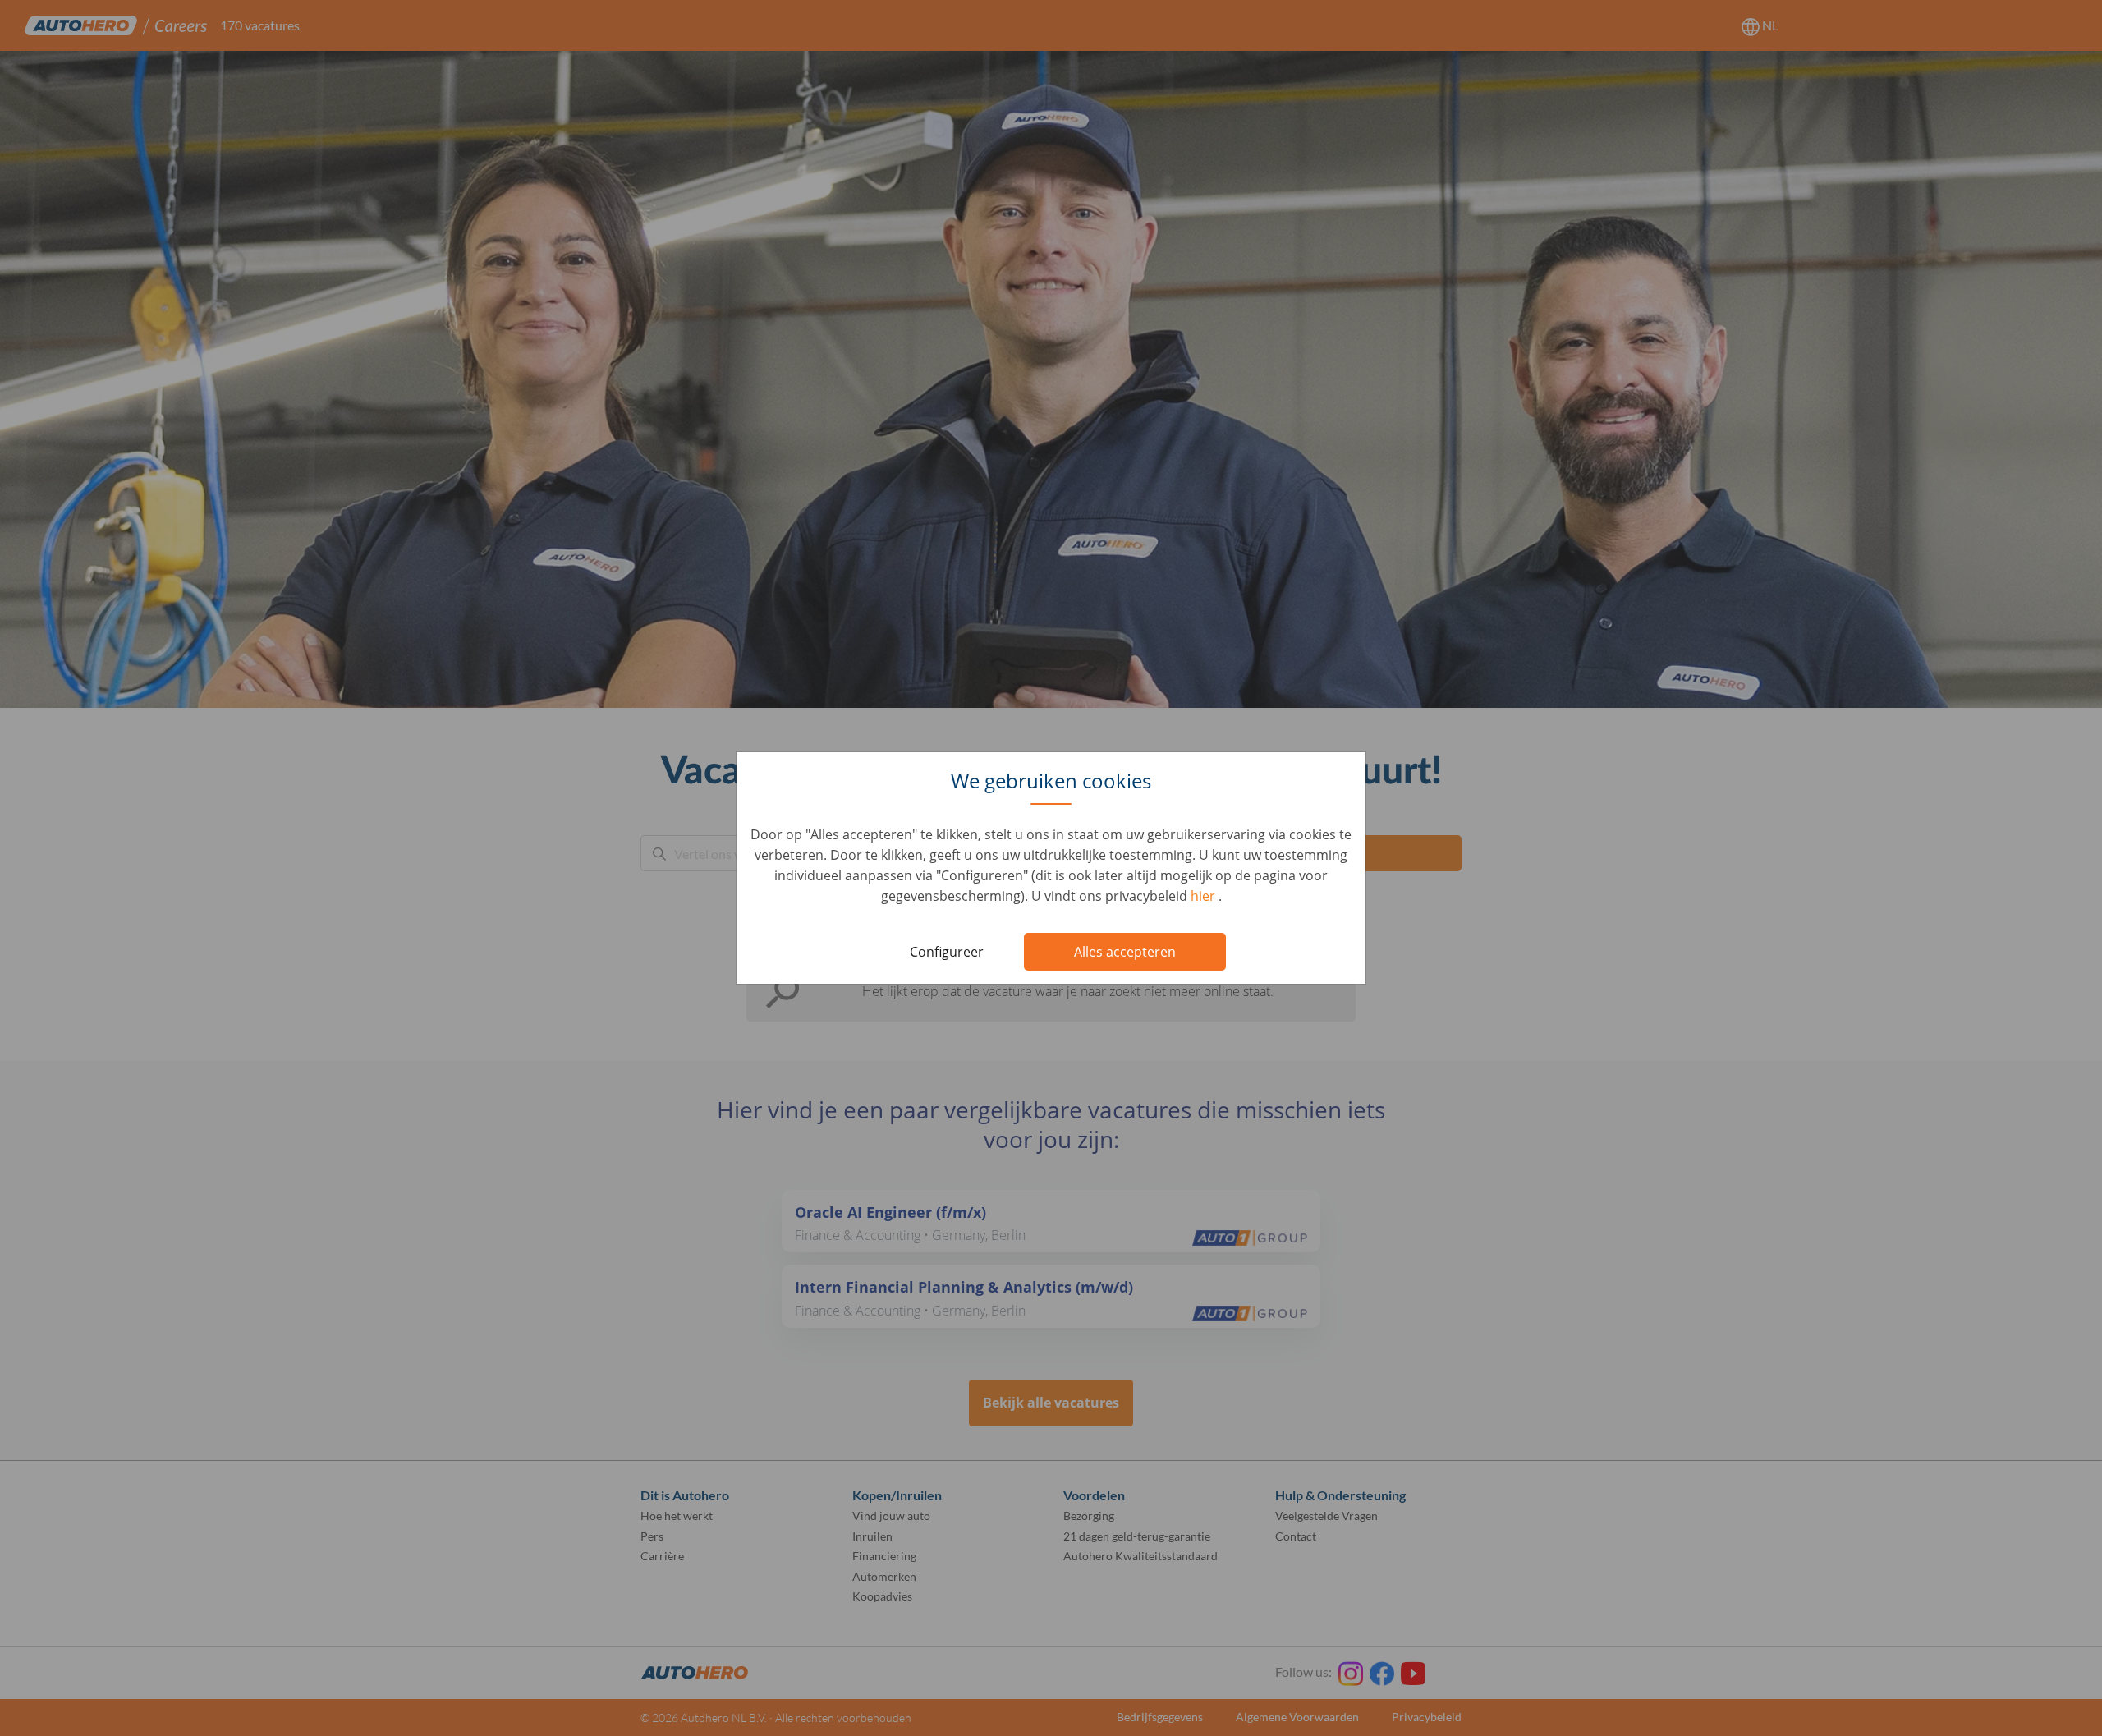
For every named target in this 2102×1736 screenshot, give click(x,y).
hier (1205, 896)
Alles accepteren (1125, 952)
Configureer (947, 952)
